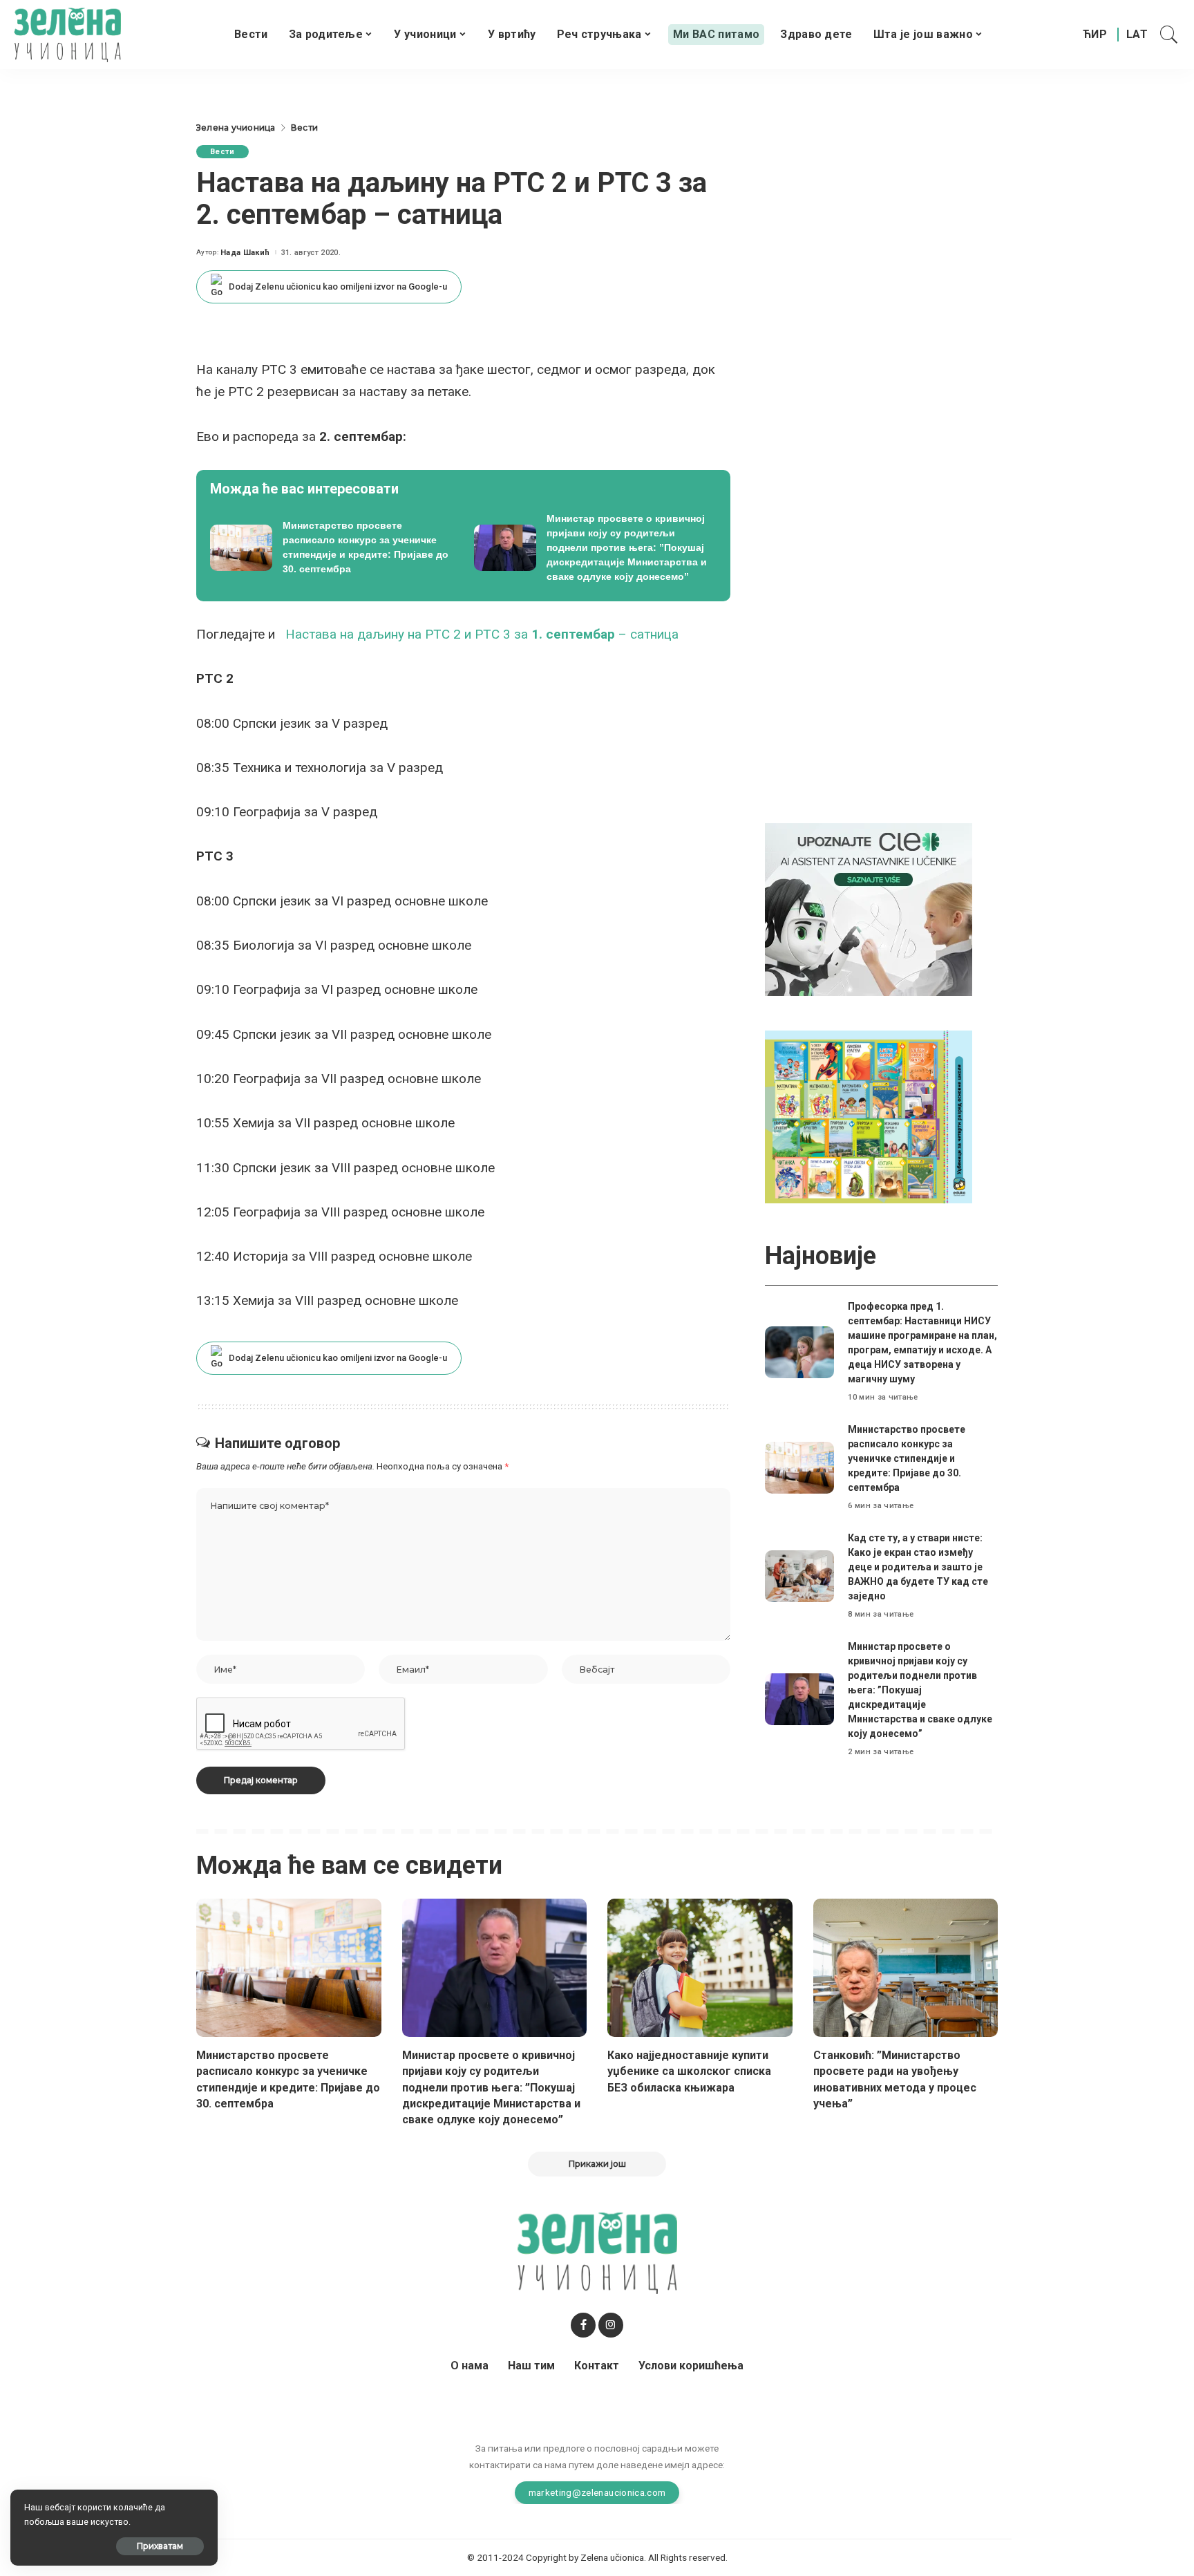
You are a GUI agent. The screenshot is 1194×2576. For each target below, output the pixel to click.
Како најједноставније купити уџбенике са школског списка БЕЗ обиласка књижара (689, 2071)
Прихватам (160, 2546)
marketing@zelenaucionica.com (597, 2492)
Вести (222, 152)
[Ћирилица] (1095, 35)
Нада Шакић (245, 253)
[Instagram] (611, 2325)
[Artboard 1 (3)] (869, 909)
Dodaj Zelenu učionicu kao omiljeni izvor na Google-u (338, 286)
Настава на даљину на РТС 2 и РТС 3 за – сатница (482, 634)
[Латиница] (1138, 35)
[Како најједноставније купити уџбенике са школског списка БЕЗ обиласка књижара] (700, 1968)
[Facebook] (583, 2325)
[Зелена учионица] (67, 35)
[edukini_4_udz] (869, 1117)
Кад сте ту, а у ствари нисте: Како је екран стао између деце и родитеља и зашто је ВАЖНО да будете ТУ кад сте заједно (918, 1567)
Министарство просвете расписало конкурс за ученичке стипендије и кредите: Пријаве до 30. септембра (907, 1458)
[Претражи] (1169, 35)
